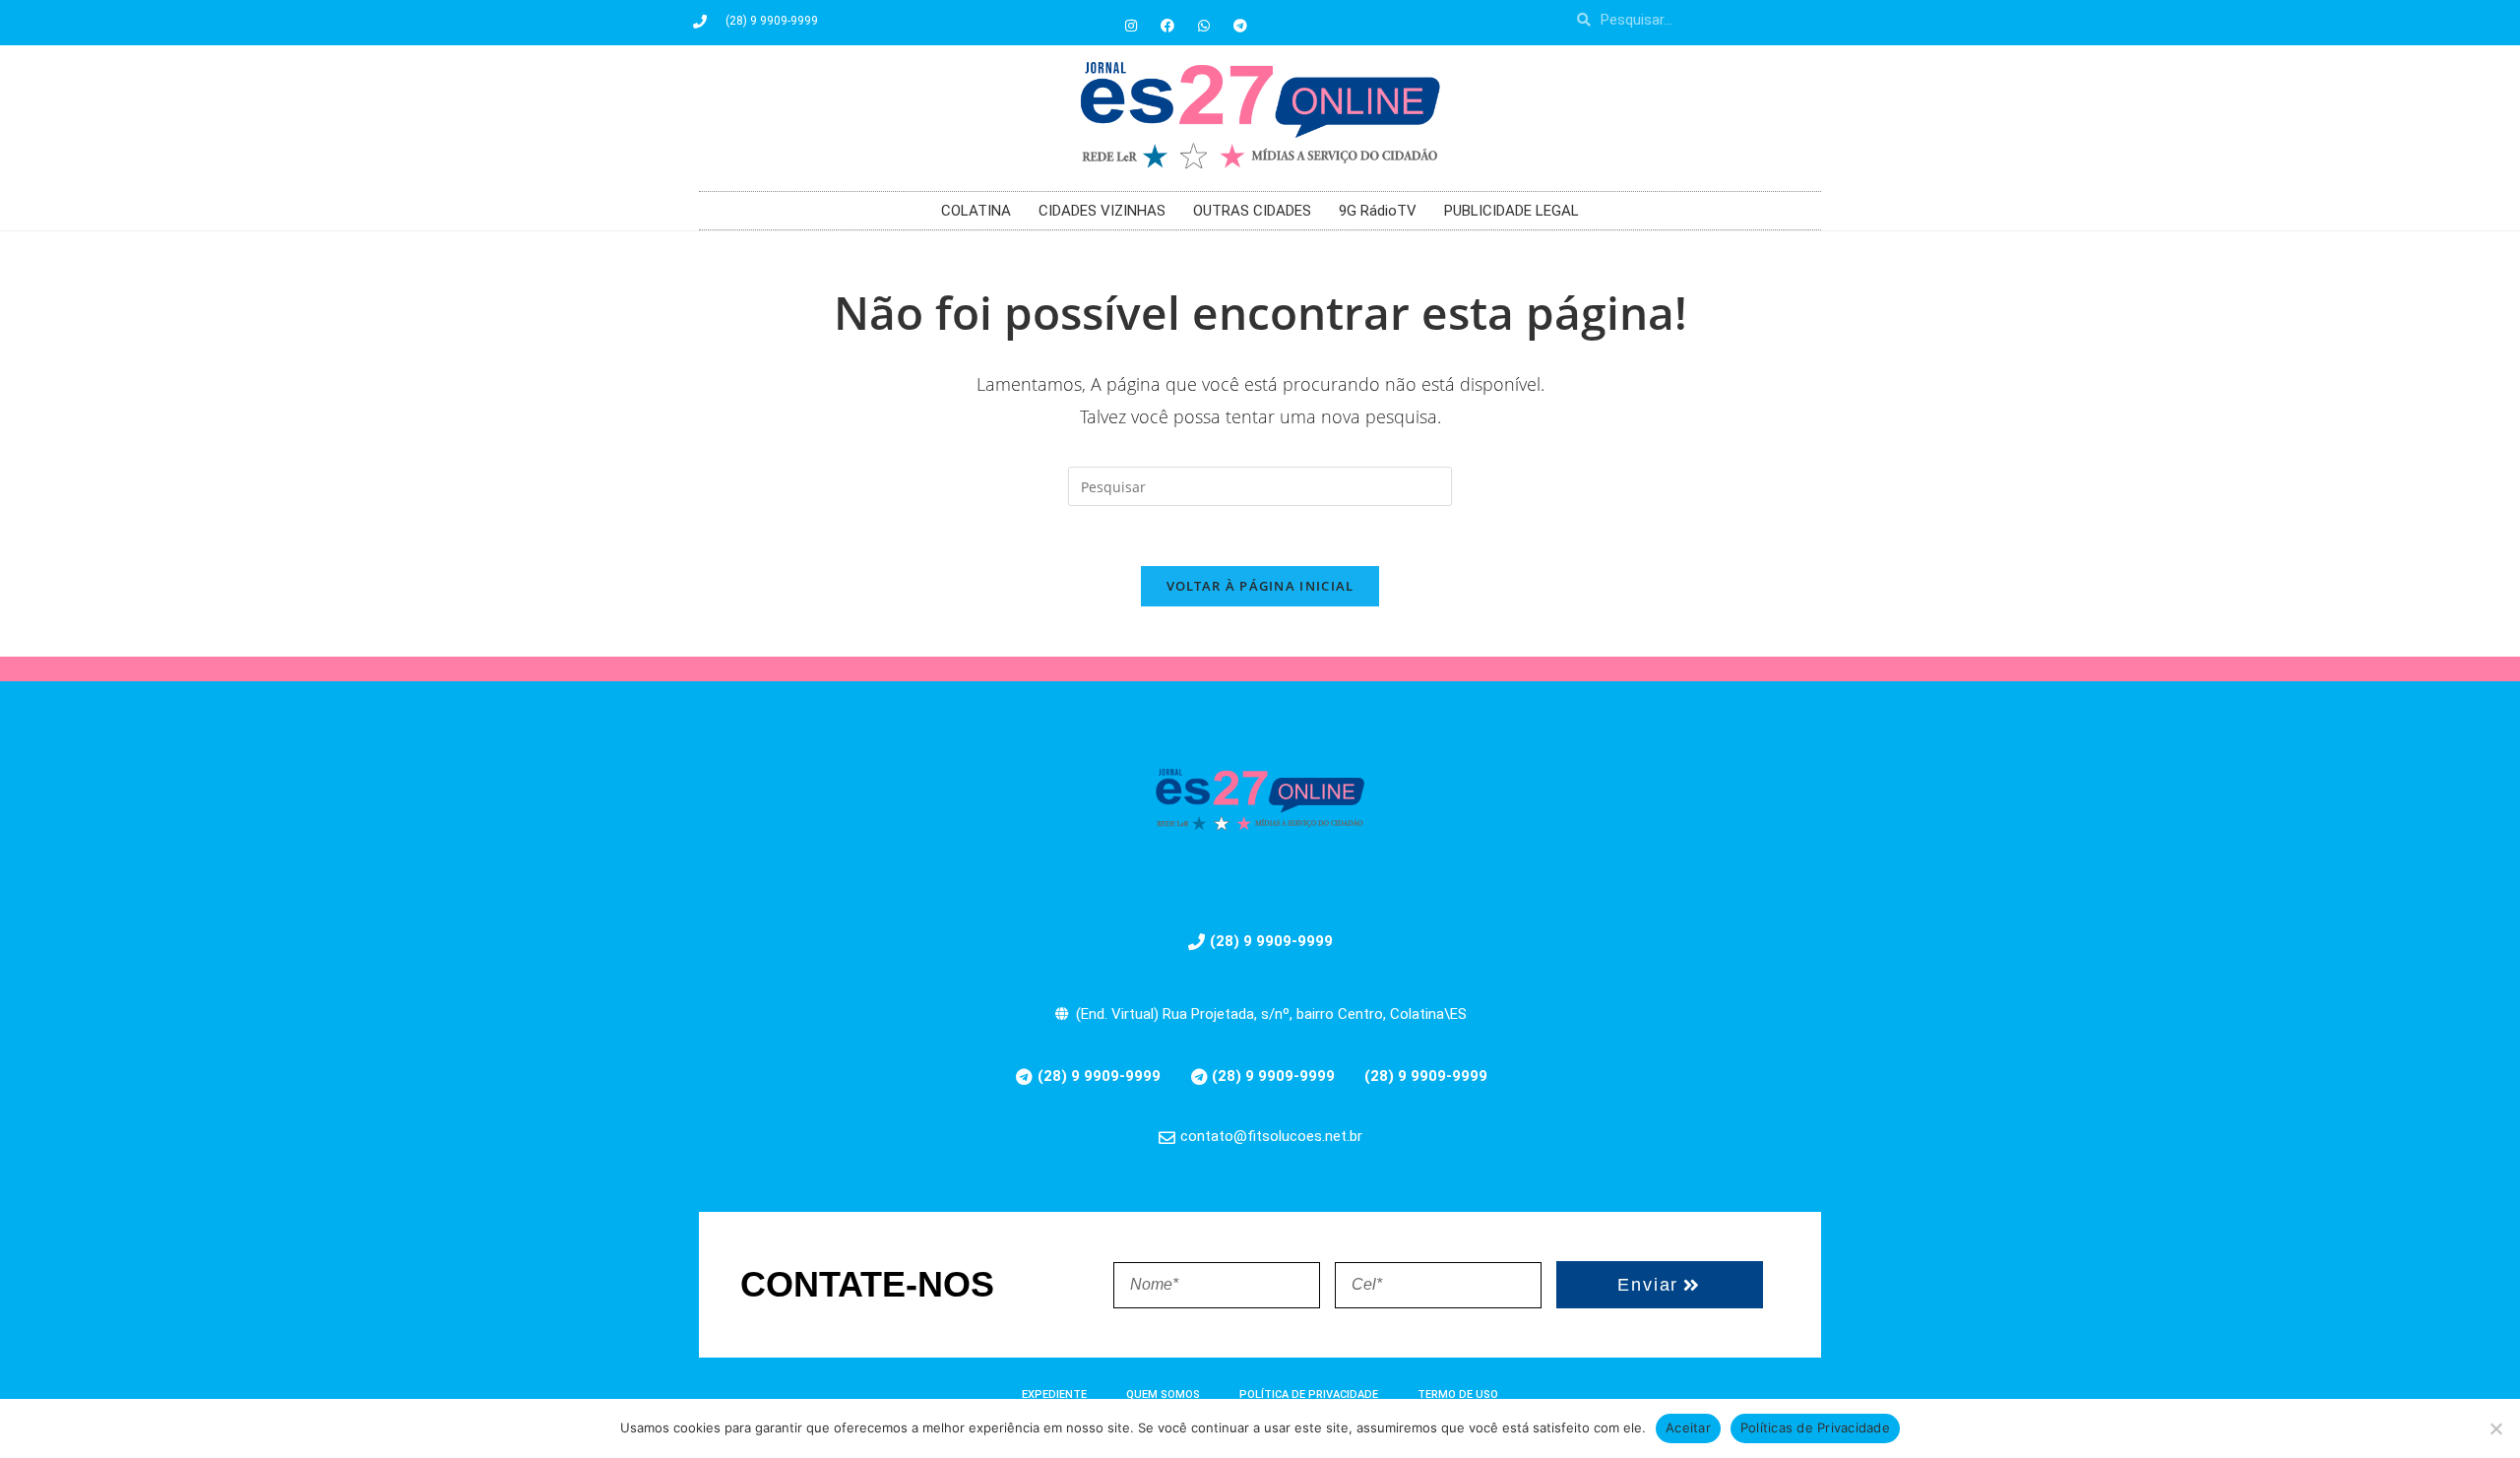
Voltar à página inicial (1260, 586)
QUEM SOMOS (1163, 1395)
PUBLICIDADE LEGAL (1512, 211)
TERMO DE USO (1458, 1395)
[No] (2495, 1428)
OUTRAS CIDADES (1252, 211)
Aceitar (1688, 1427)
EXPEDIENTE (1054, 1395)
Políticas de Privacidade (1815, 1427)
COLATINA (976, 211)
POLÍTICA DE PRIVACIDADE (1309, 1395)
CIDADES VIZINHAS (1102, 211)
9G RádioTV (1378, 211)
